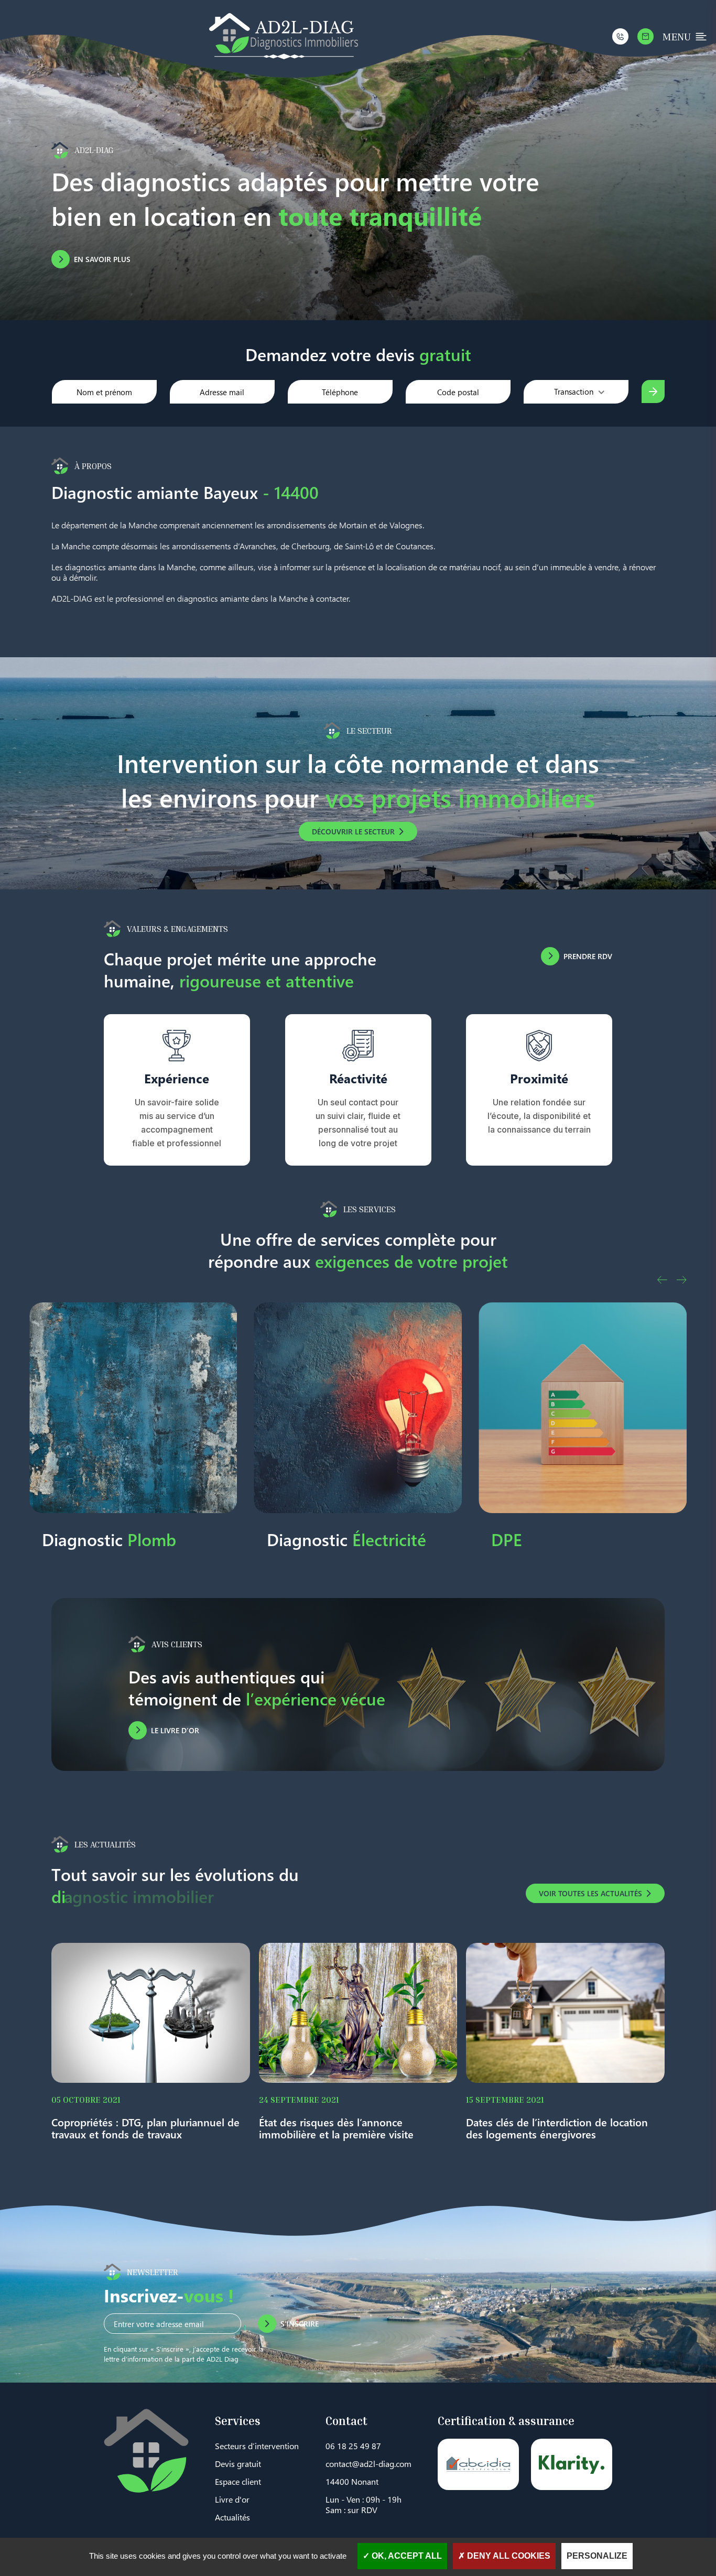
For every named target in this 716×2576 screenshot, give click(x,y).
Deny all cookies (508, 2556)
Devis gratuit (238, 2464)
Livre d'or (232, 2499)
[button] (662, 1280)
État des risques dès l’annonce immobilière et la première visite (336, 2128)
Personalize (597, 2556)
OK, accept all (406, 2556)
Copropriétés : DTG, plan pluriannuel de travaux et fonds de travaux (145, 2128)
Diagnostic (122, 1539)
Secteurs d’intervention (257, 2446)
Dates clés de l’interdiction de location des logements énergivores (557, 2128)
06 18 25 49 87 (353, 2446)
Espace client (238, 2481)
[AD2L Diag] (284, 36)
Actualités (232, 2517)
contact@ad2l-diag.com (368, 2464)
